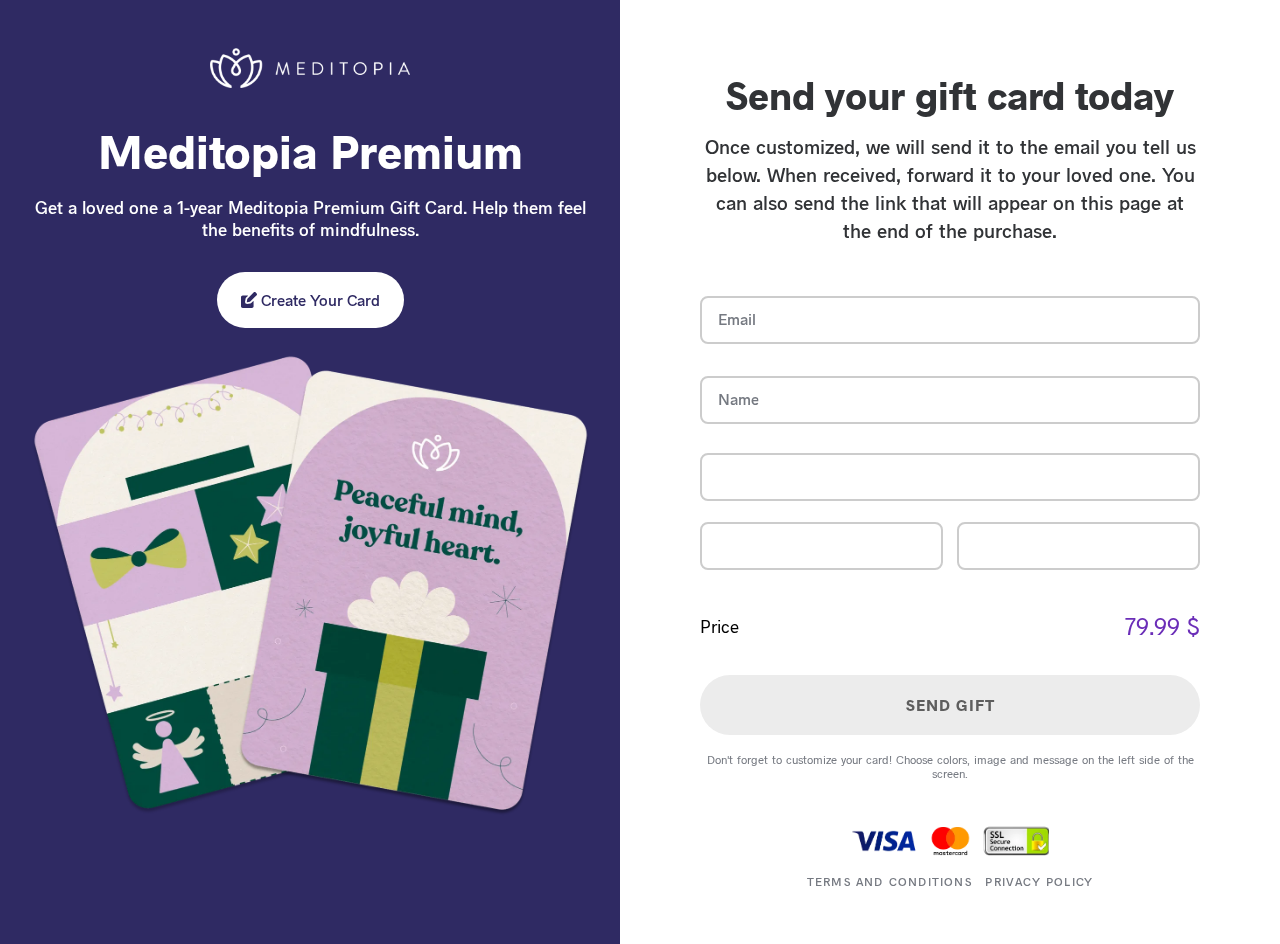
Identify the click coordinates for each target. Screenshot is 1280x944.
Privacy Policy (1039, 881)
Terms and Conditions (889, 881)
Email (737, 318)
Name (738, 398)
